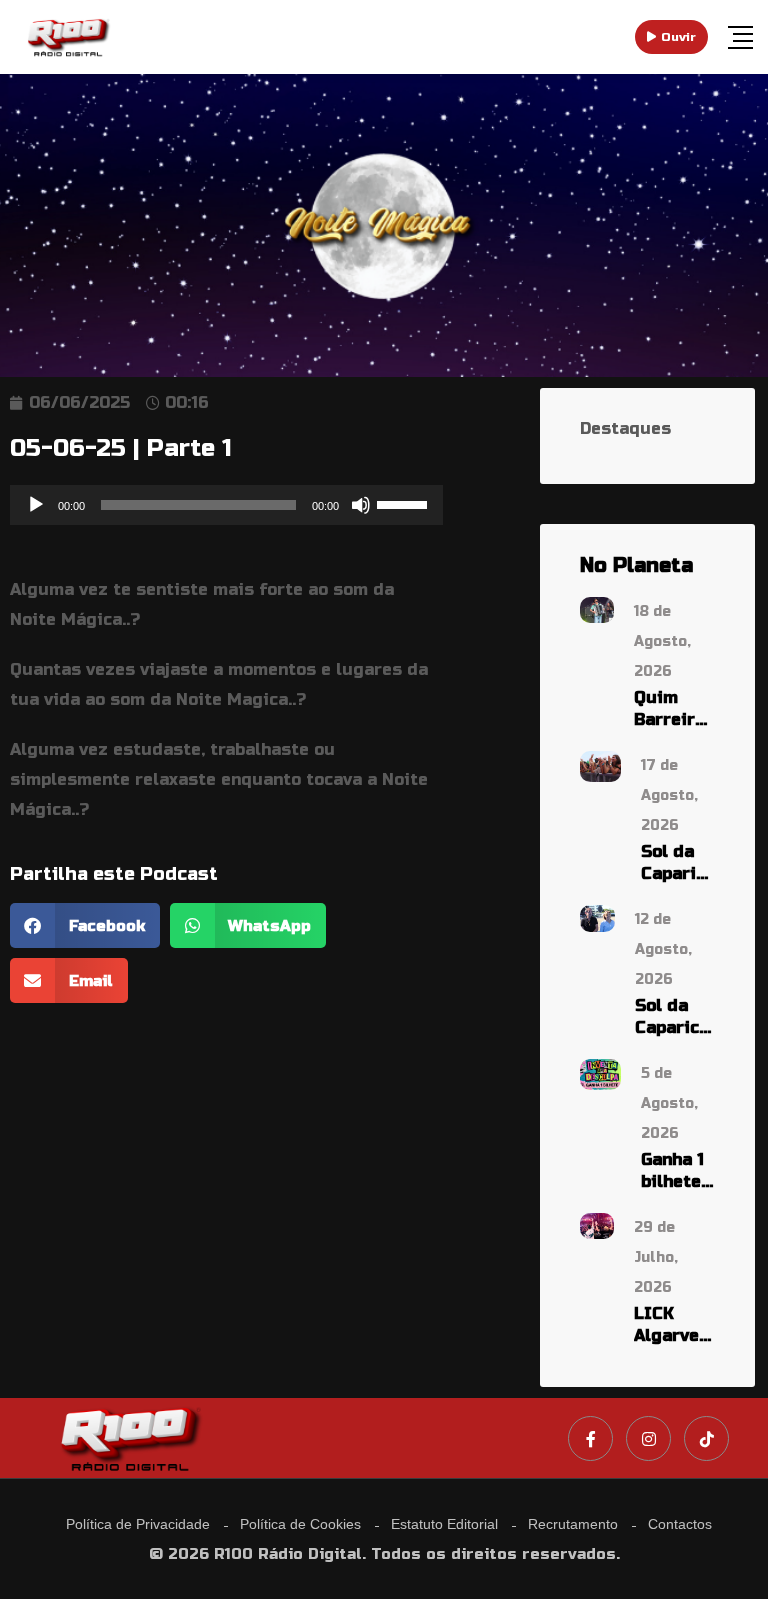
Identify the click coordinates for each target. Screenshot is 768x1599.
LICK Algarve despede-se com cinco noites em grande (674, 1325)
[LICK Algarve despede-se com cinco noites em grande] (597, 1224)
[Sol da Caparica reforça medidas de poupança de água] (597, 917)
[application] (226, 505)
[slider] (405, 503)
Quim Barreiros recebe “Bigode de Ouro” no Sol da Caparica (674, 709)
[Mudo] (361, 505)
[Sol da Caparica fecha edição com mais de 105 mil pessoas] (600, 765)
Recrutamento (573, 1524)
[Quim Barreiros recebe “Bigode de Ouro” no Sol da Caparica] (597, 608)
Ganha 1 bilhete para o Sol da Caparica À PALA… (678, 1171)
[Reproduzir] (36, 505)
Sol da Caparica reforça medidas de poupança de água (675, 1017)
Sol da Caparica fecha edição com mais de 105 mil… (678, 863)
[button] (85, 925)
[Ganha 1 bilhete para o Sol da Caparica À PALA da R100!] (600, 1073)
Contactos (680, 1524)
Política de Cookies (300, 1524)
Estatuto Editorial (444, 1524)
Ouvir (678, 37)
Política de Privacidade (138, 1524)
